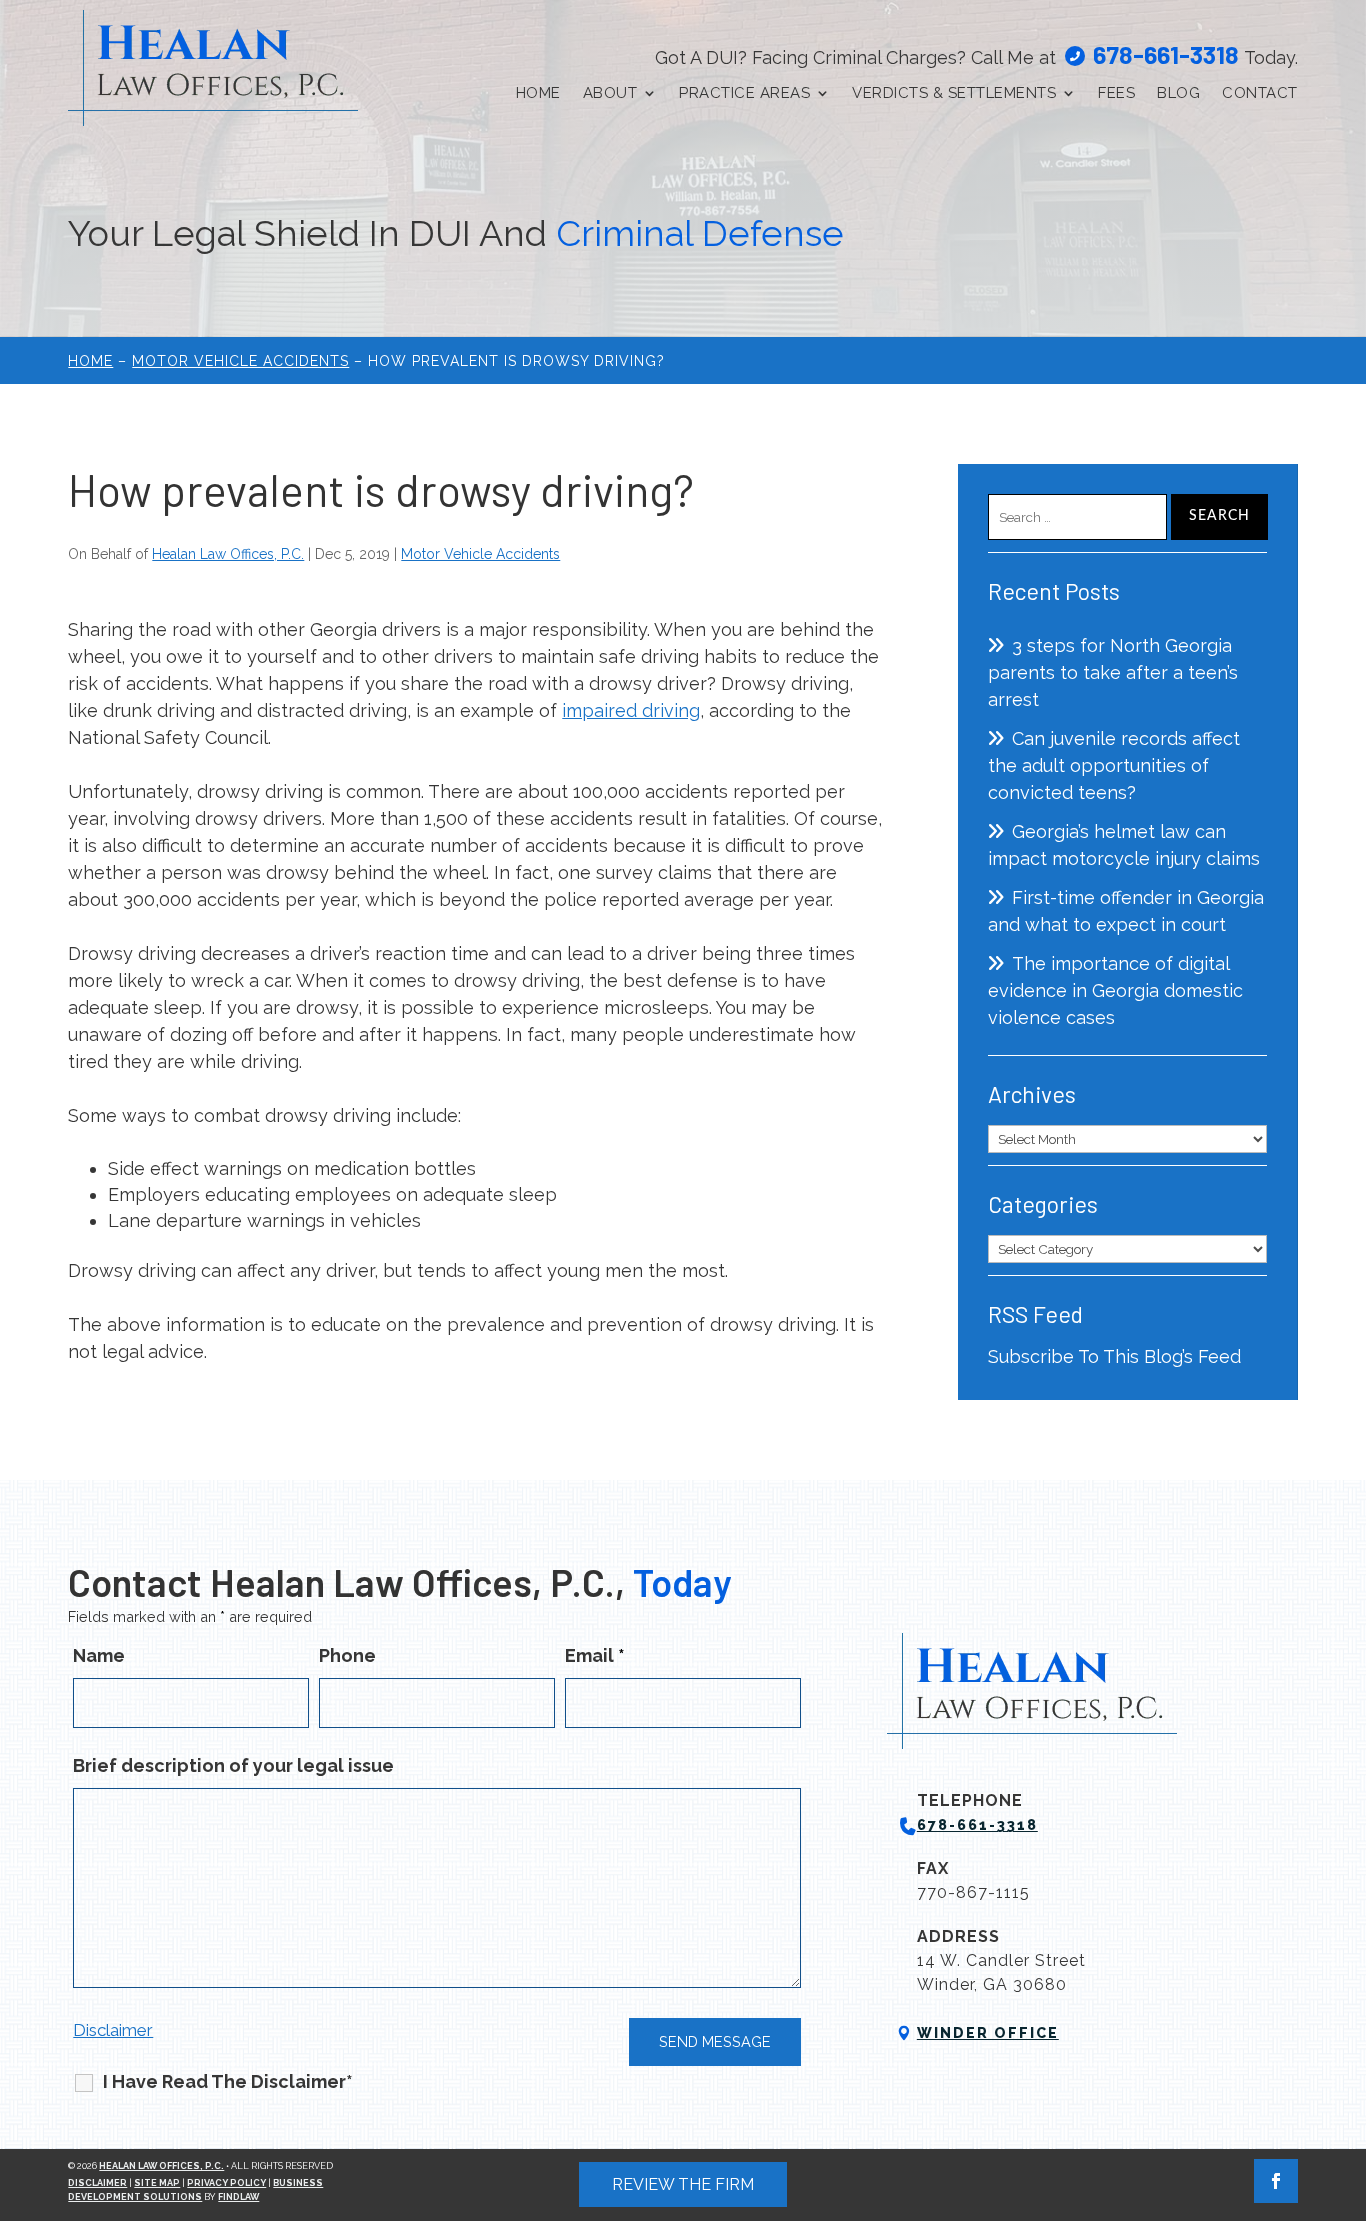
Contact (1260, 93)
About (610, 93)
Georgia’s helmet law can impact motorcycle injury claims (1124, 845)
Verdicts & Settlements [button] (954, 93)
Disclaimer (113, 2030)
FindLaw (238, 2197)
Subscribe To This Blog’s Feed (1114, 1356)
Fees (1116, 93)
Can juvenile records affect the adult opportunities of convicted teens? (1114, 765)
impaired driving (631, 710)
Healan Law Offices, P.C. (228, 554)
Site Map (157, 2183)
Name (99, 1655)
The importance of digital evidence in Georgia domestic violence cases (1115, 990)
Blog (1178, 93)
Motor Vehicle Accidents (480, 554)
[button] (1346, 2077)
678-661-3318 (1166, 54)
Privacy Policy (226, 2183)
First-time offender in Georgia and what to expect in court (1126, 911)
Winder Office (988, 2033)
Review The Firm (683, 2184)
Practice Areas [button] (744, 93)
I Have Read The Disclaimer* (228, 2081)
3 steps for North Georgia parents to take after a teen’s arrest (1113, 672)
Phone (347, 1655)
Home (538, 93)
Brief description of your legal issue (233, 1765)
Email (595, 1655)
